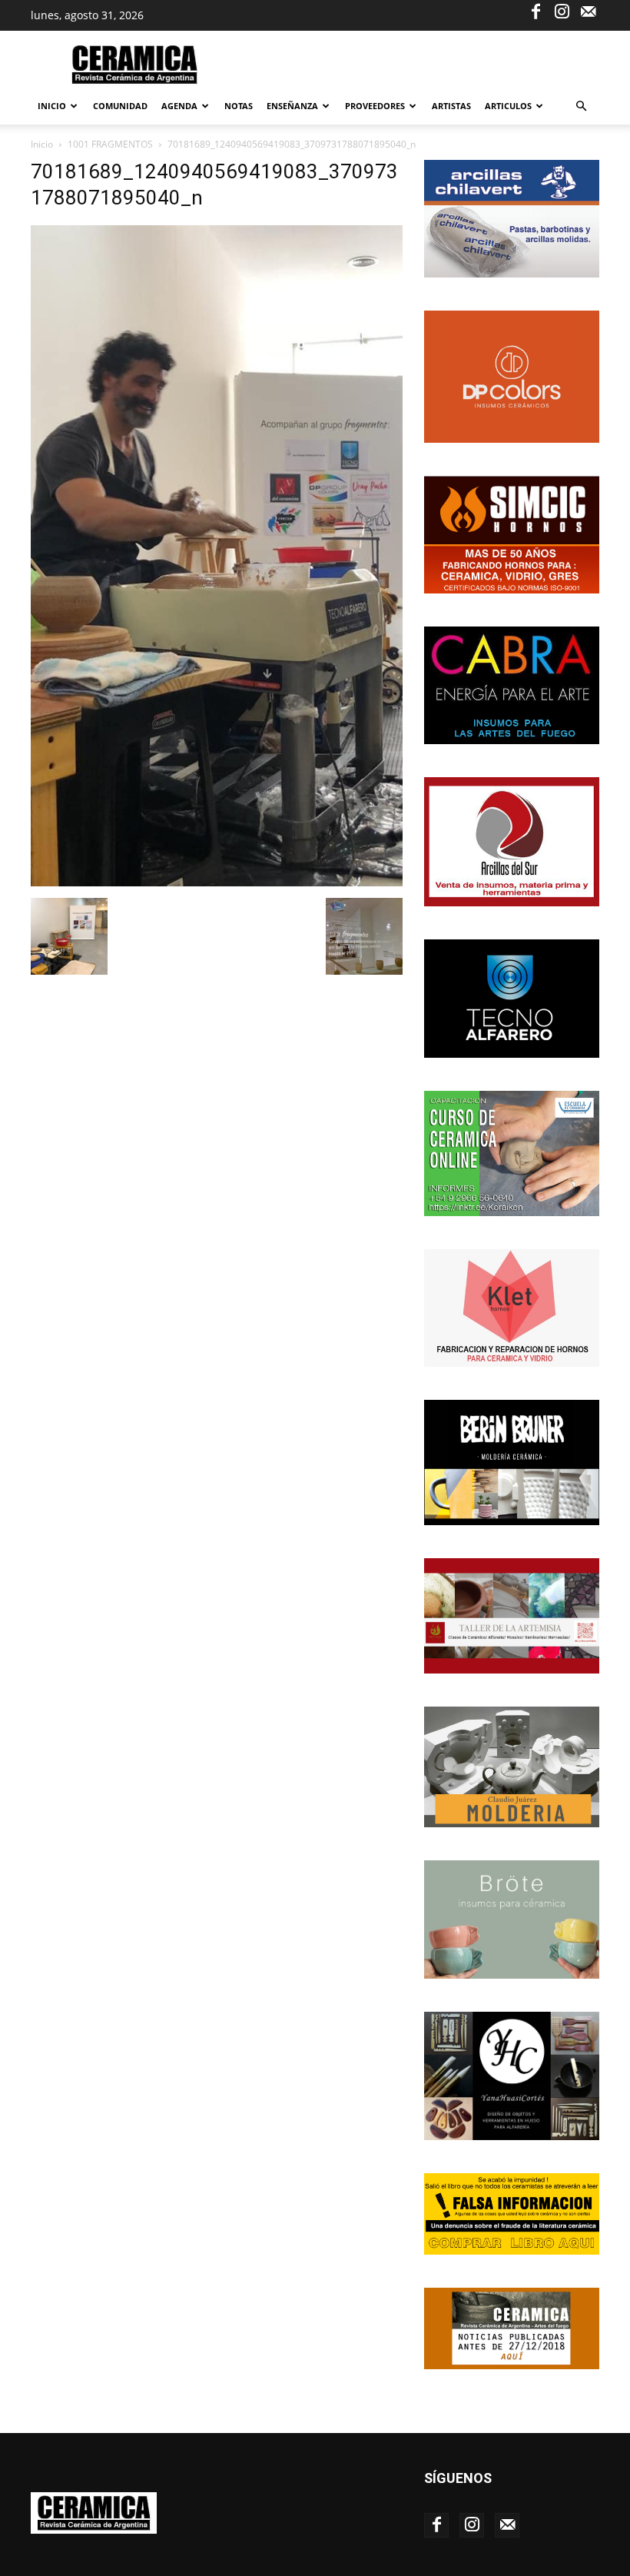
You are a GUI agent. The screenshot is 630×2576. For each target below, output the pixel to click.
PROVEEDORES (375, 106)
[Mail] (588, 11)
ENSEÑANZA (292, 106)
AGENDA (179, 106)
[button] (581, 106)
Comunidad (120, 106)
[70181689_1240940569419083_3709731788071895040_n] (217, 882)
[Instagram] (562, 11)
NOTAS (239, 106)
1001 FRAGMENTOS (110, 144)
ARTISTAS (451, 106)
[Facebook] (535, 11)
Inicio (52, 106)
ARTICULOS (508, 106)
